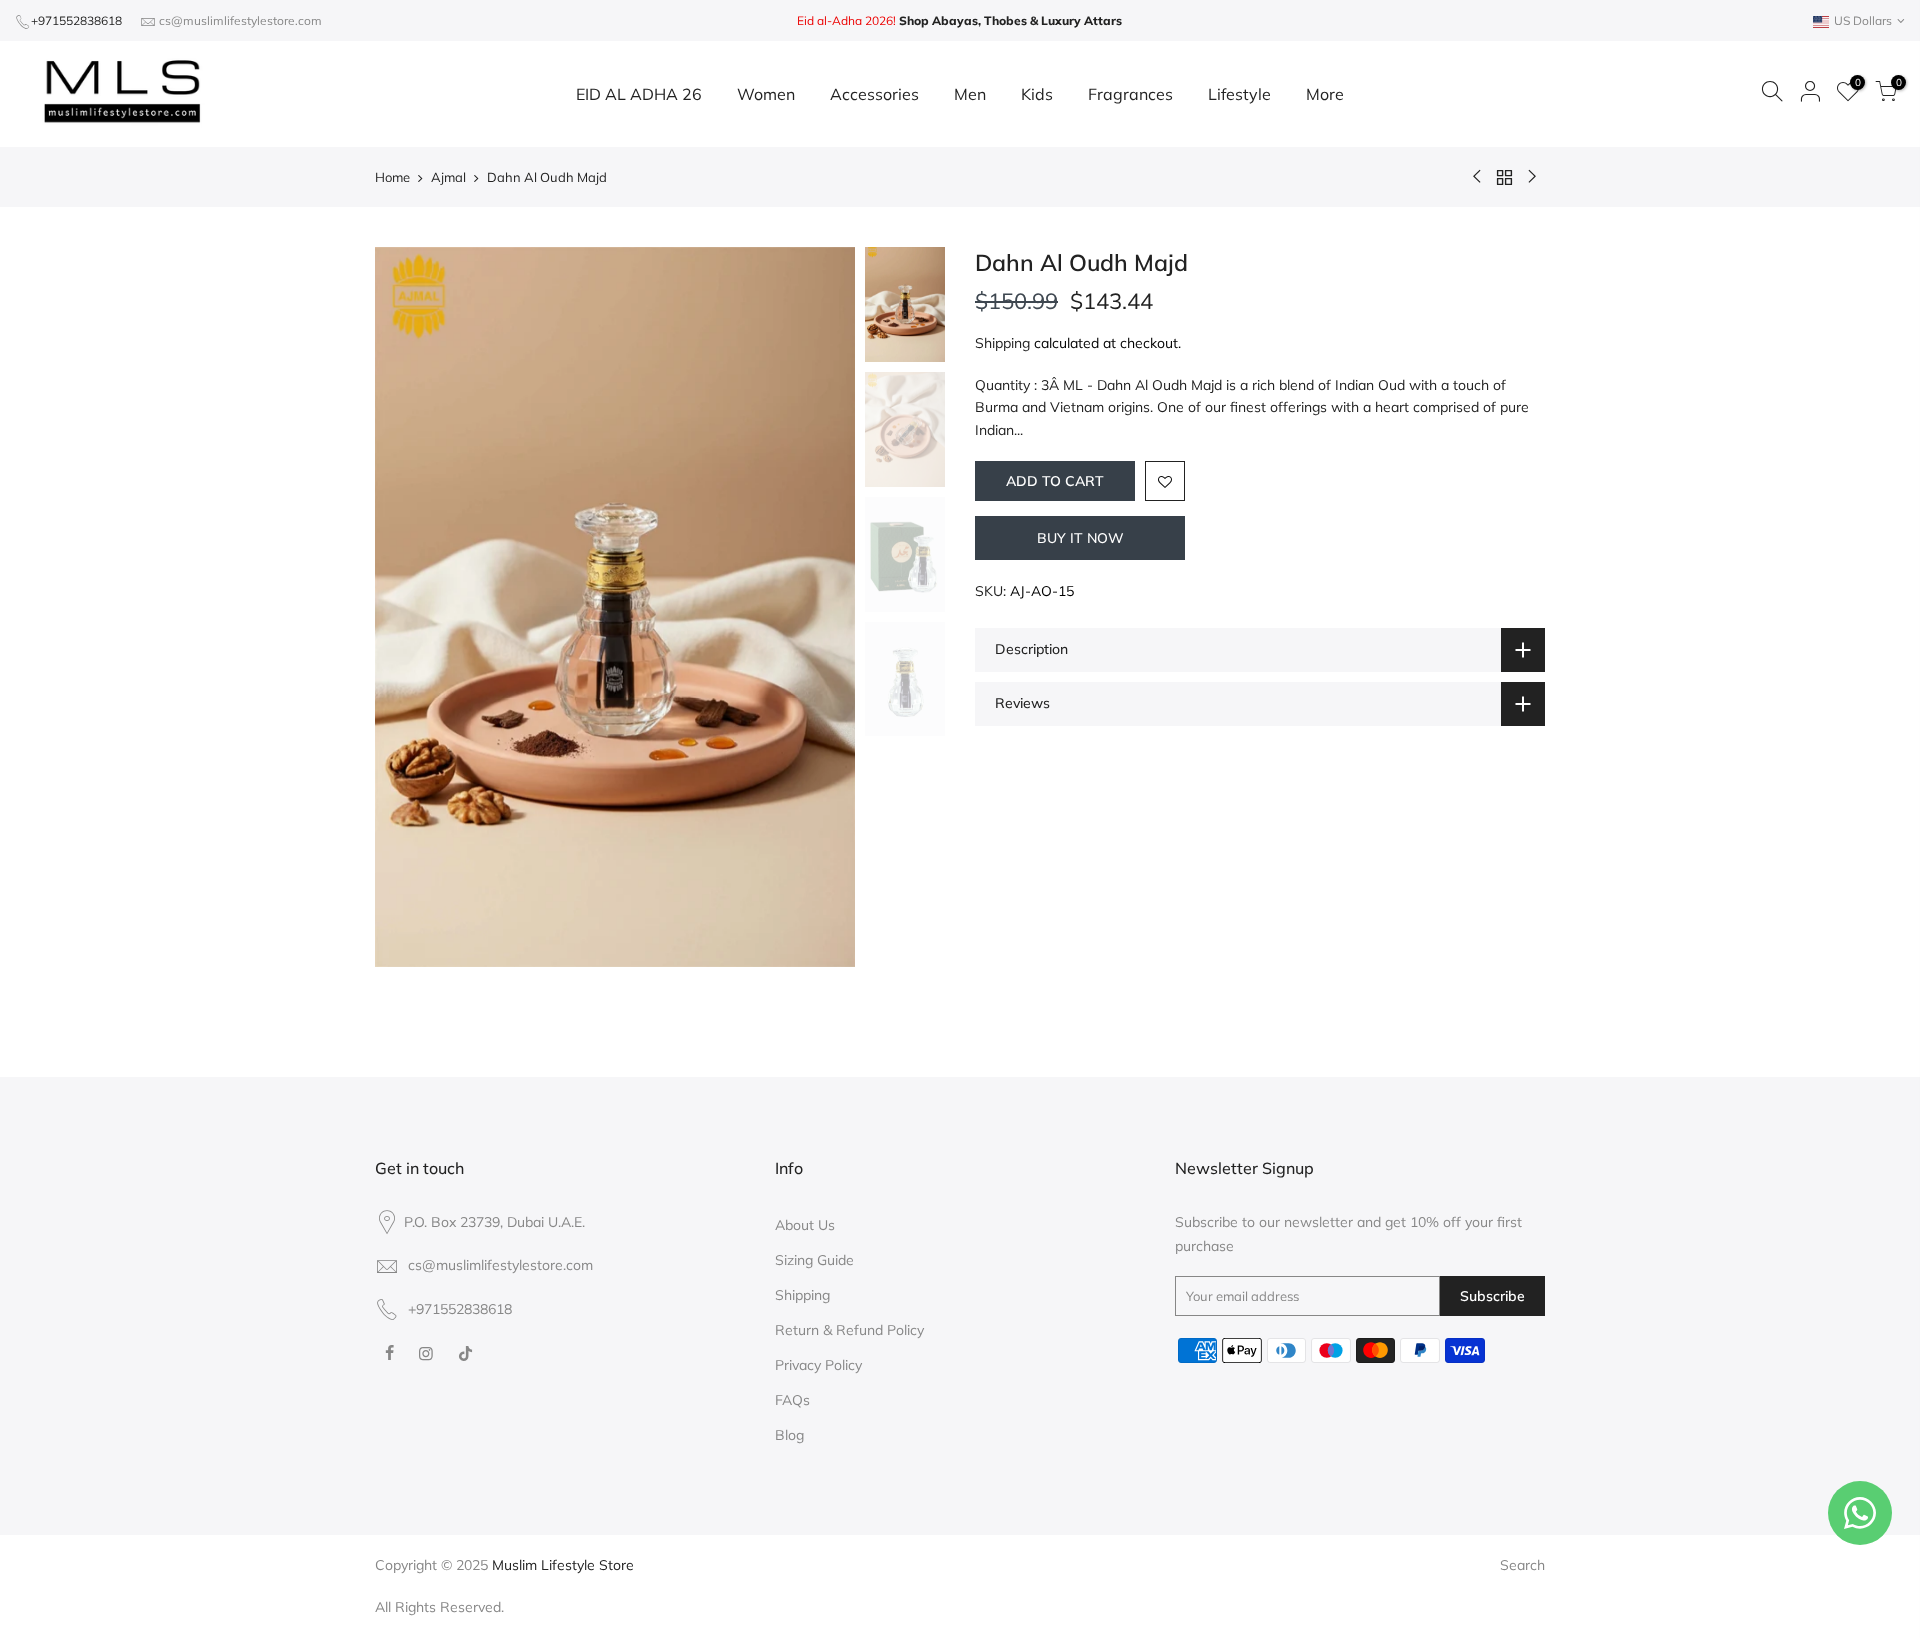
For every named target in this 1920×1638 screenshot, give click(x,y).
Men (970, 94)
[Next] (820, 607)
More (1325, 94)
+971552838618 (76, 20)
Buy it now (1080, 538)
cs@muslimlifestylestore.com (240, 20)
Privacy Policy (818, 1365)
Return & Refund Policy (849, 1330)
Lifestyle (1239, 94)
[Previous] (410, 607)
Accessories (874, 94)
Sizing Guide (814, 1260)
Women (766, 94)
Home (392, 177)
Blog (789, 1435)
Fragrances (1130, 94)
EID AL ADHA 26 (639, 94)
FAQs (792, 1400)
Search (1522, 1565)
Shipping (1002, 343)
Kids (1037, 94)
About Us (805, 1225)
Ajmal (448, 177)
